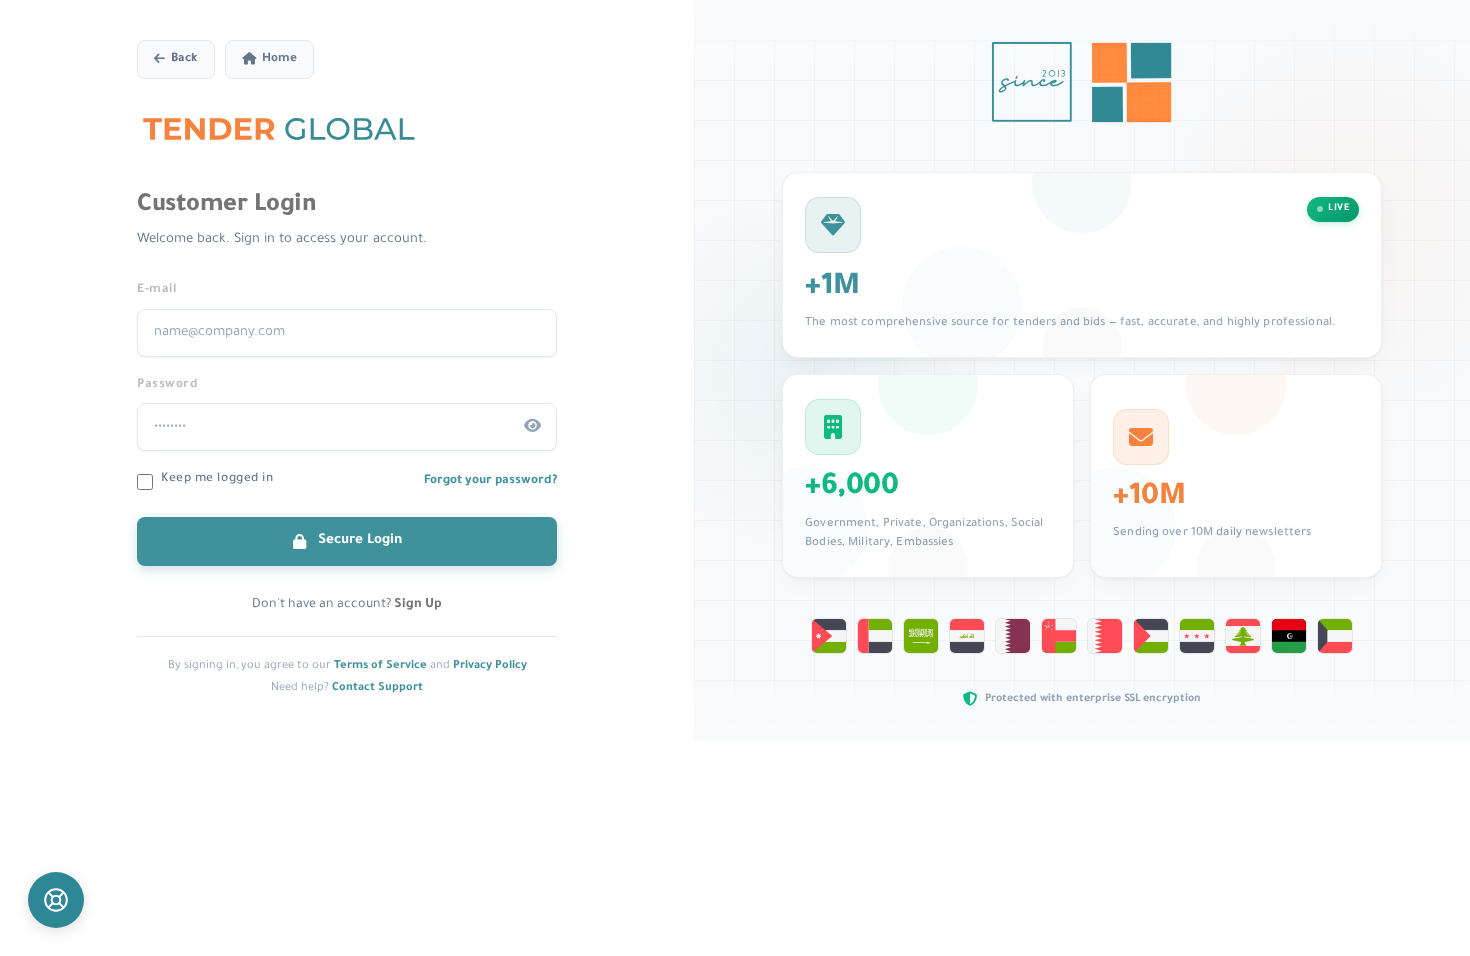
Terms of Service (380, 666)
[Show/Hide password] (533, 427)
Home (279, 59)
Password (167, 385)
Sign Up (418, 605)
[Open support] (56, 900)
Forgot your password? (490, 481)
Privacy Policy (490, 666)
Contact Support (377, 688)
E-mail (157, 290)
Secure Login (358, 540)
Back (184, 59)
